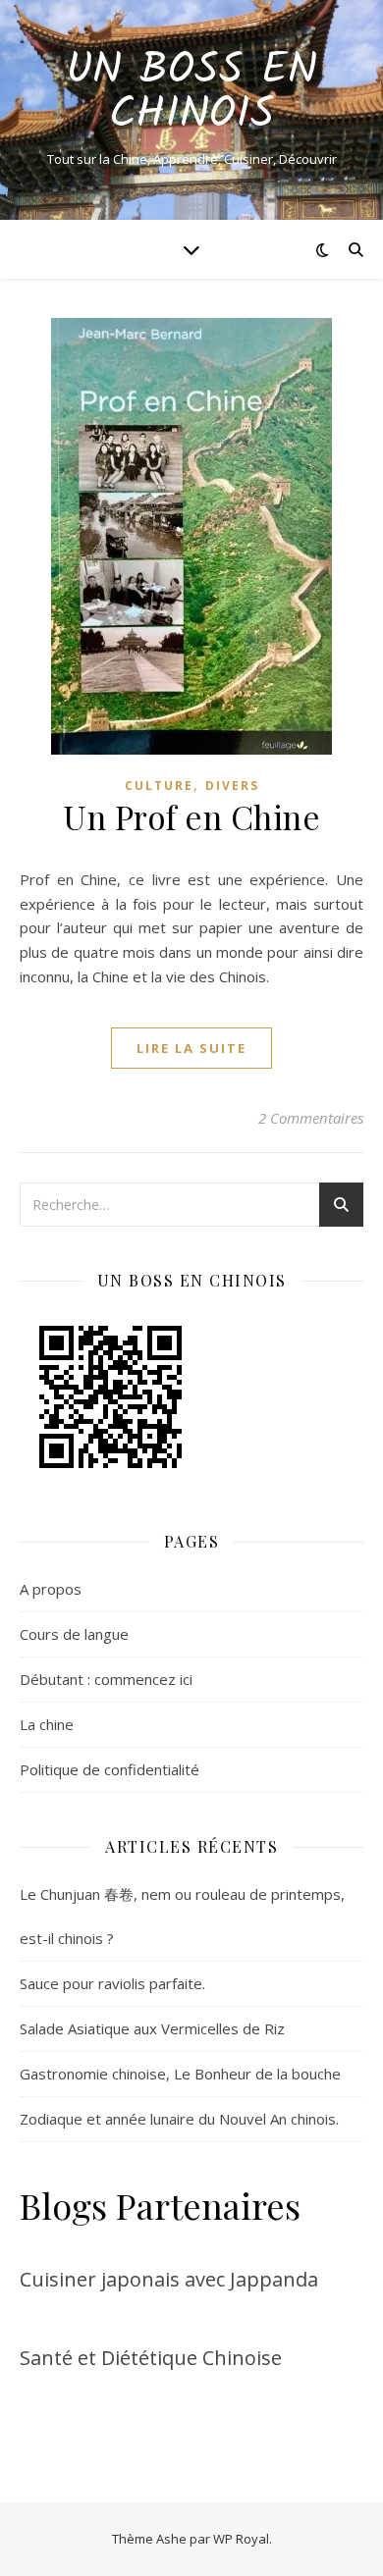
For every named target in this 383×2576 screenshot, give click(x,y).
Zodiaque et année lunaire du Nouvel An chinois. (179, 2119)
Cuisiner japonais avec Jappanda (169, 2279)
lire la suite (191, 1048)
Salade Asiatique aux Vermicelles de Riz (152, 2028)
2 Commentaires (311, 1118)
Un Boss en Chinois (191, 93)
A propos (51, 1589)
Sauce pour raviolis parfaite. (112, 1983)
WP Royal (241, 2539)
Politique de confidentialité (109, 1769)
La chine (47, 1724)
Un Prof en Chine (191, 816)
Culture (159, 786)
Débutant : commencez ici (106, 1679)
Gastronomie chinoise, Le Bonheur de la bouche (180, 2074)
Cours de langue (74, 1634)
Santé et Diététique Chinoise (151, 2358)
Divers (232, 786)
